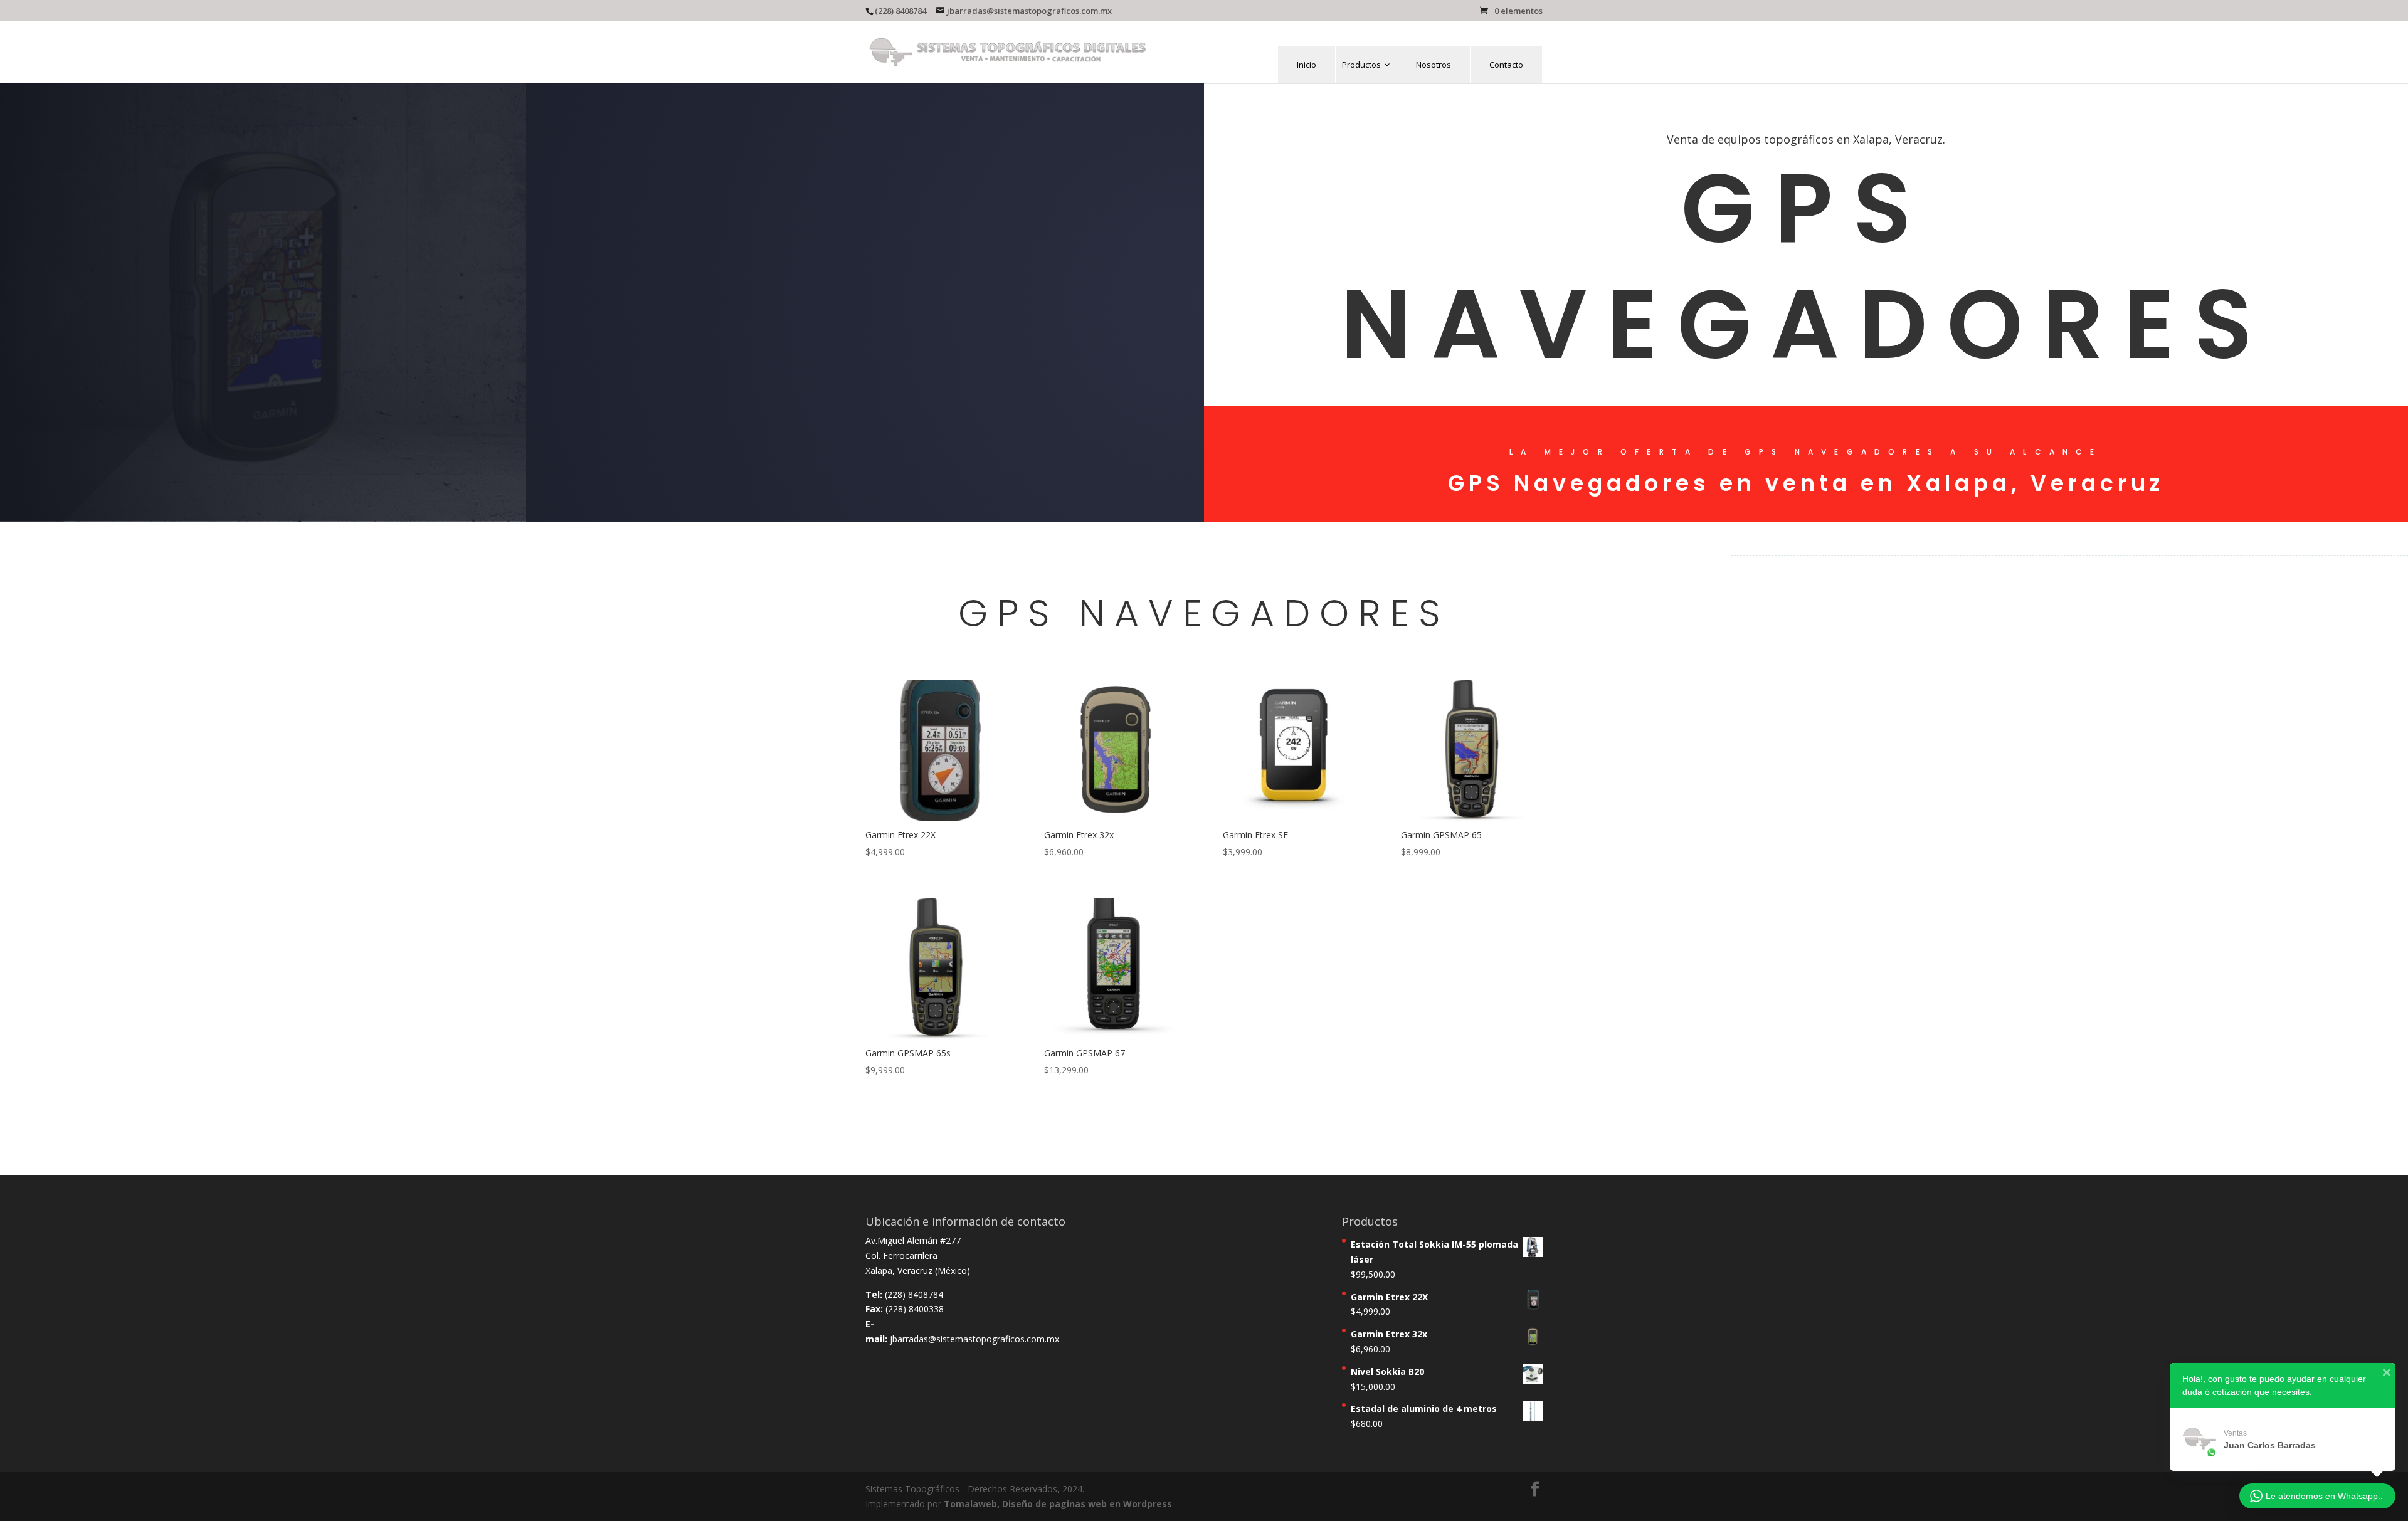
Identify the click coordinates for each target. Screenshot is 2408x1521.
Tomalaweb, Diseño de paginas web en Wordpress (1058, 1504)
